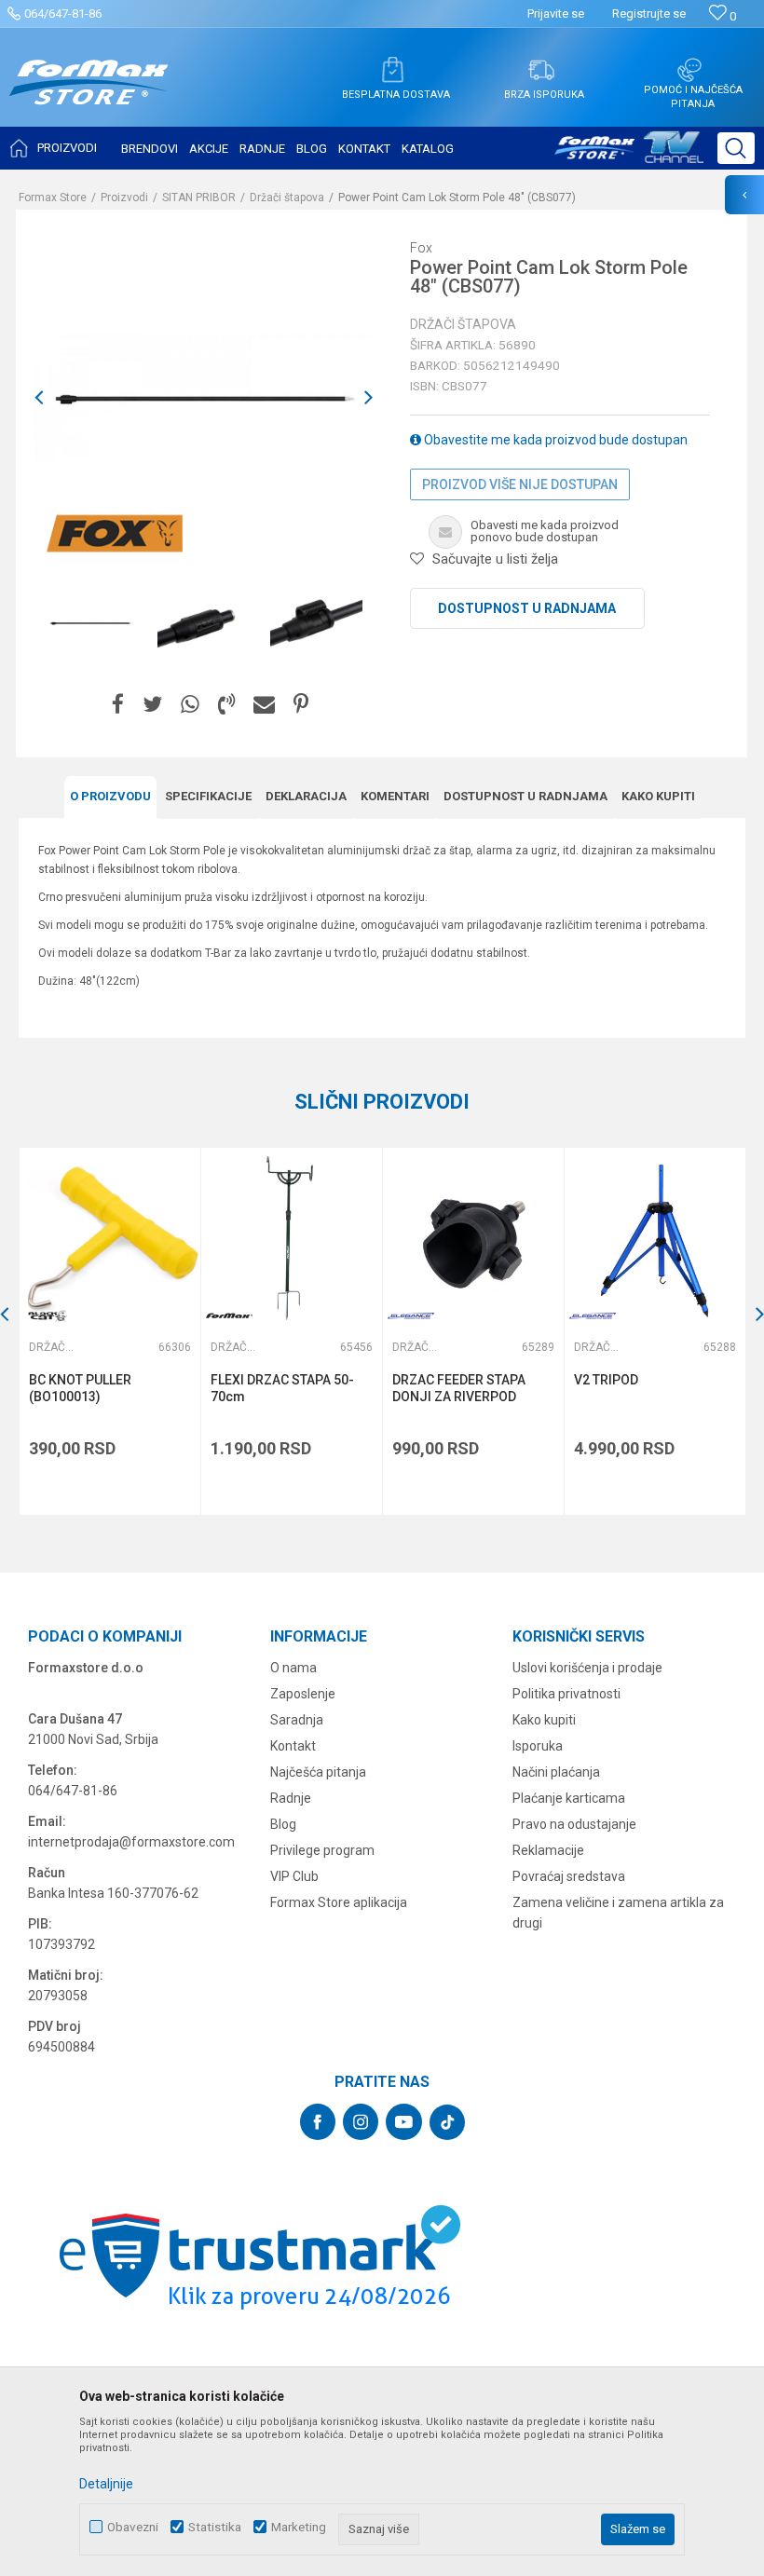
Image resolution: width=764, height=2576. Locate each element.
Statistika (215, 2527)
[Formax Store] (89, 96)
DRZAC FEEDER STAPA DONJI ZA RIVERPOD (459, 1388)
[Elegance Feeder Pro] (411, 1316)
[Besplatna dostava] (392, 70)
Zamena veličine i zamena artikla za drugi (618, 1913)
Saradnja (297, 1720)
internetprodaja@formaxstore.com (131, 1842)
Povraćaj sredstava (569, 1876)
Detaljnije (106, 2484)
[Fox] (114, 534)
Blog (283, 1824)
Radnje (291, 1798)
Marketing (299, 2527)
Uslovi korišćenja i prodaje (587, 1668)
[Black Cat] (48, 1316)
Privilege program (322, 1850)
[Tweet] (152, 705)
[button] (736, 148)
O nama (293, 1668)
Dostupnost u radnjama (527, 608)
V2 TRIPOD (606, 1380)
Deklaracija (306, 796)
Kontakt (293, 1746)
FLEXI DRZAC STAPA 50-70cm (282, 1388)
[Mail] (264, 705)
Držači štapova (287, 198)
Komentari (395, 796)
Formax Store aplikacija (339, 1902)
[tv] (629, 155)
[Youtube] (404, 2122)
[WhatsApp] (190, 705)
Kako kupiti (658, 796)
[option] (91, 623)
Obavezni (133, 2527)
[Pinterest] (301, 705)
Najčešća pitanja (318, 1772)
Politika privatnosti (566, 1694)
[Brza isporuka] (541, 70)
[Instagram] (361, 2122)
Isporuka (538, 1746)
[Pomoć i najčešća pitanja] (689, 70)
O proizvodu (110, 796)
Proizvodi (124, 198)
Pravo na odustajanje (574, 1824)
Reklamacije (548, 1850)
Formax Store (53, 198)
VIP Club (294, 1876)
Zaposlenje (303, 1694)
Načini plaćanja (556, 1772)
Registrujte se (649, 14)
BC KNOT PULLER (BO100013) (80, 1388)
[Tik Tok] (447, 2122)
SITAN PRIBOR (199, 198)
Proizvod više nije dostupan (520, 484)
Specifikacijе (208, 796)
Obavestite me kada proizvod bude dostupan (554, 440)
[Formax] (229, 1316)
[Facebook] (118, 705)
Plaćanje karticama (569, 1798)
